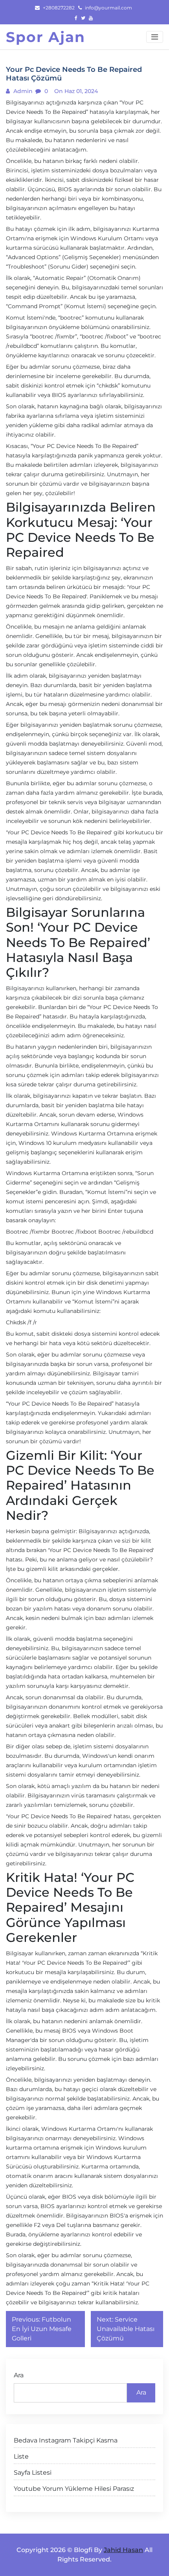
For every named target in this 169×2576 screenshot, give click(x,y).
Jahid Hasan (123, 2550)
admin (22, 91)
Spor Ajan (46, 37)
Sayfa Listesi (33, 2473)
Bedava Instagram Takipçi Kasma (66, 2440)
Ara (19, 2375)
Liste (21, 2456)
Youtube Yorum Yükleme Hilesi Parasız (74, 2489)
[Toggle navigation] (155, 37)
